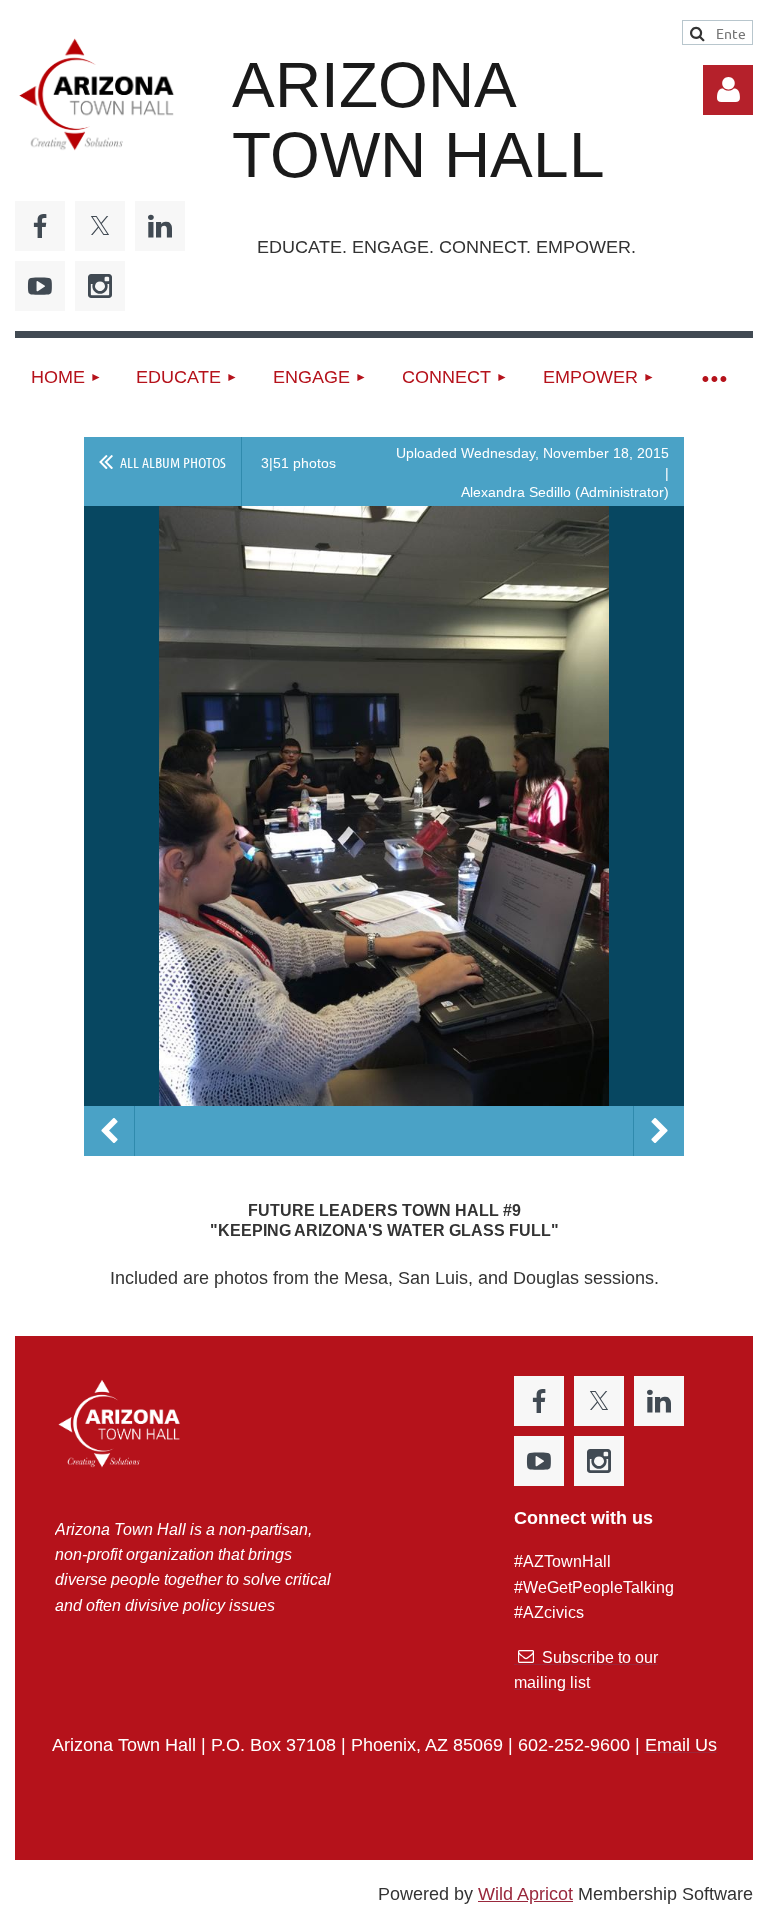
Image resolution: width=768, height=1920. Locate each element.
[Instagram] (100, 286)
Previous (109, 1131)
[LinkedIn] (160, 226)
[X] (100, 226)
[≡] (713, 377)
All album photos (173, 462)
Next (659, 1131)
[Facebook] (40, 226)
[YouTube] (40, 286)
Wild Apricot (525, 1894)
